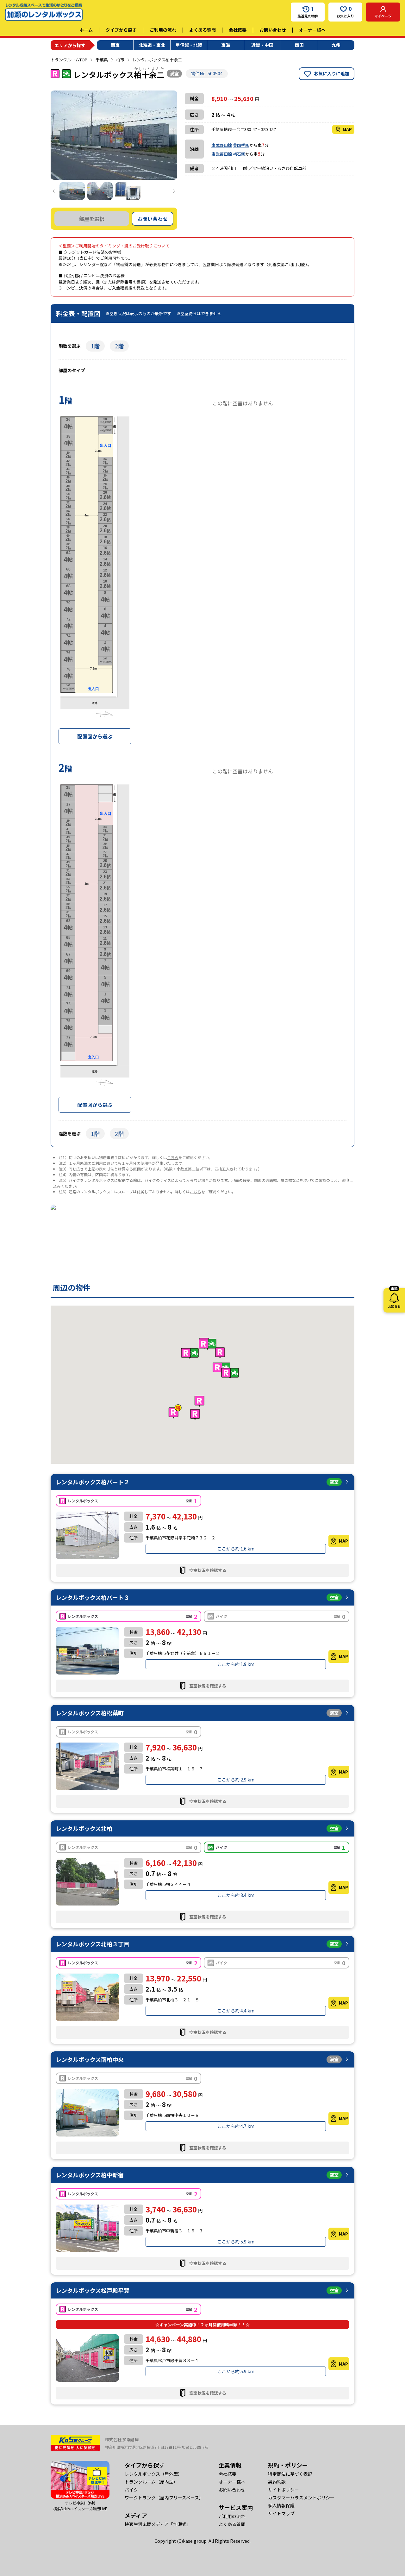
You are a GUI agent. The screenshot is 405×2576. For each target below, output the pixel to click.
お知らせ (394, 1298)
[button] (190, 1353)
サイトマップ (281, 2513)
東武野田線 (222, 145)
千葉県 (102, 60)
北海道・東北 (152, 45)
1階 (95, 346)
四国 (299, 45)
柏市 (120, 60)
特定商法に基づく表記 (290, 2474)
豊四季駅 (241, 145)
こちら (173, 1157)
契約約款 (277, 2482)
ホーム (86, 30)
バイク (131, 2490)
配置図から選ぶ (95, 736)
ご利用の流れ (163, 30)
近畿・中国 (262, 45)
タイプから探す (121, 30)
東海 (226, 45)
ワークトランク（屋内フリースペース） (164, 2498)
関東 (115, 45)
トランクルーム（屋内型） (151, 2482)
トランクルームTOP (69, 60)
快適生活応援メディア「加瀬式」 (158, 2524)
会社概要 (238, 30)
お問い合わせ (273, 30)
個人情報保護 (281, 2505)
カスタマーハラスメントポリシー (301, 2498)
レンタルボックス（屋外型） (153, 2474)
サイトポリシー (283, 2490)
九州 (336, 45)
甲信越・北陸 (189, 45)
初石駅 (239, 154)
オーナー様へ (312, 30)
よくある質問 (202, 30)
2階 (119, 346)
